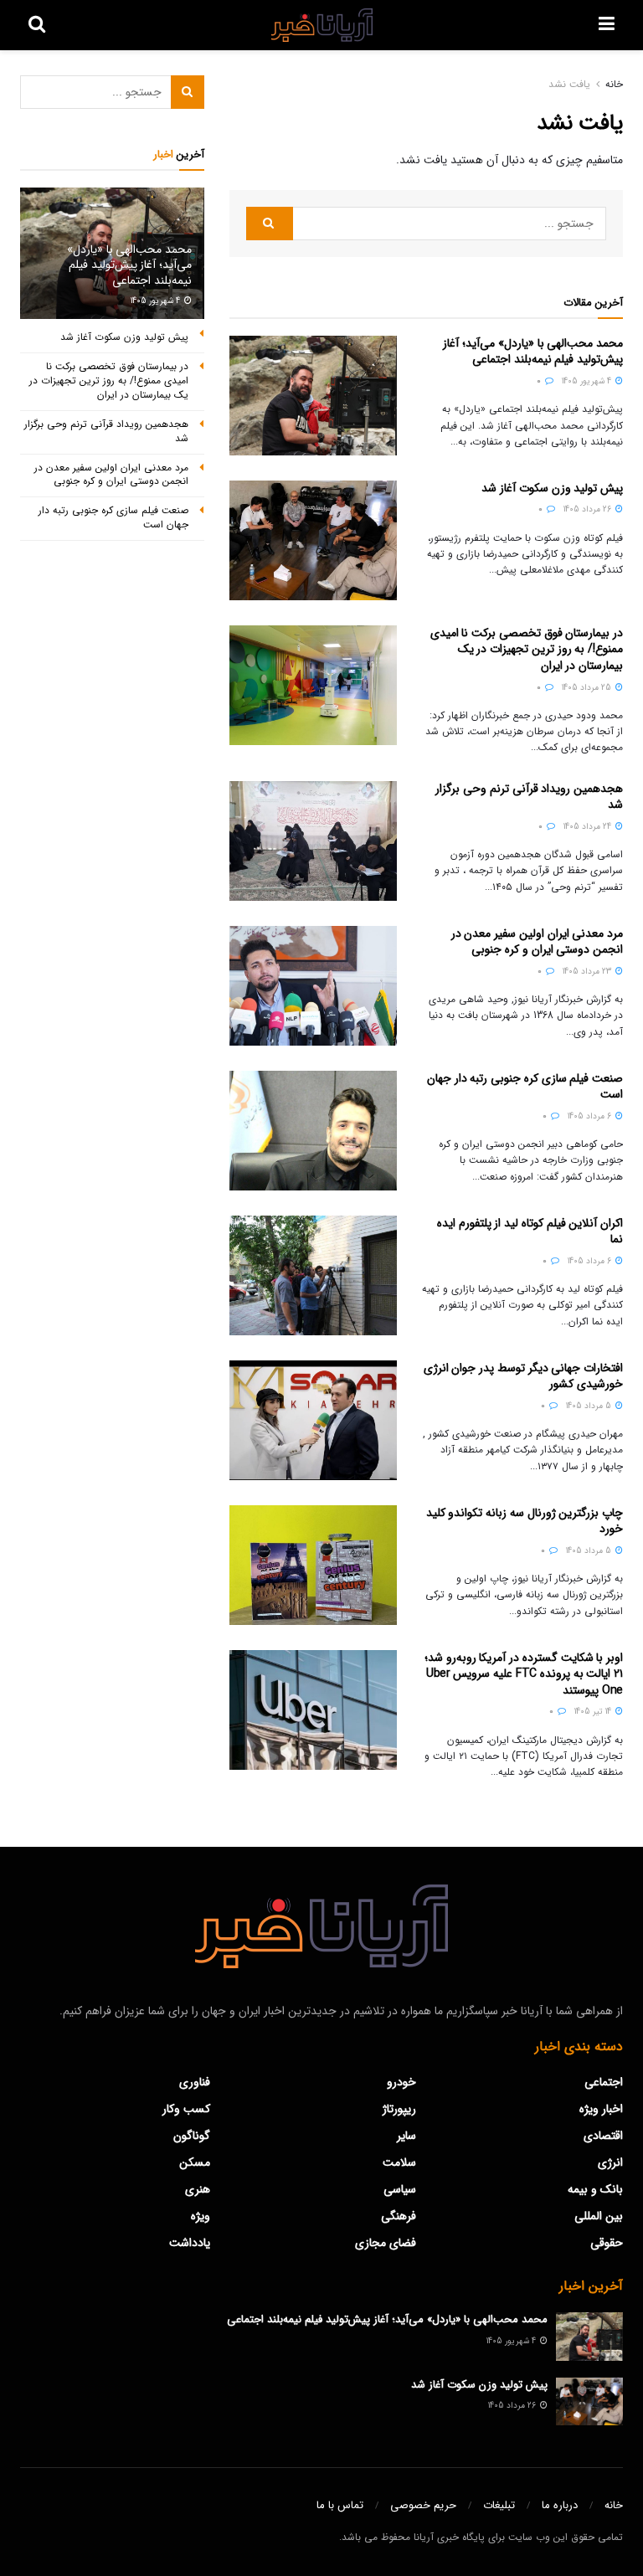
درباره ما (560, 2505)
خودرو (401, 2082)
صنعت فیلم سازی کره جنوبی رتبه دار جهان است (525, 1087)
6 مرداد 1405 (591, 1116)
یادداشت (190, 2243)
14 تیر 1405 (594, 1712)
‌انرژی (610, 2162)
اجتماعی (604, 2082)
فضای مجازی (386, 2243)
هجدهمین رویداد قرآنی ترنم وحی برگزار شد (529, 797)
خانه (614, 84)
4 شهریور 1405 (588, 381)
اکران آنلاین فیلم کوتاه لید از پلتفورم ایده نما (530, 1231)
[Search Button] (270, 224)
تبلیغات (499, 2505)
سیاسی (400, 2189)
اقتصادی (603, 2136)
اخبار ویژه (601, 2109)
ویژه (201, 2216)
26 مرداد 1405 (589, 509)
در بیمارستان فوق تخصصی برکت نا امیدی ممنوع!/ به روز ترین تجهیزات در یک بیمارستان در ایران (527, 649)
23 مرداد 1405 (588, 972)
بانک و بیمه (595, 2189)
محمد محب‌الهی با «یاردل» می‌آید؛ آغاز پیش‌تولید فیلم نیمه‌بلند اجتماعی (533, 352)
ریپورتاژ (399, 2109)
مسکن (195, 2162)
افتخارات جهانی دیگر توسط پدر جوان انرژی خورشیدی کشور (523, 1376)
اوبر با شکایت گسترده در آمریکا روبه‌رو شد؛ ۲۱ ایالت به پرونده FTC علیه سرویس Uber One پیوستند (524, 1674)
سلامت (399, 2162)
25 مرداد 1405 (588, 688)
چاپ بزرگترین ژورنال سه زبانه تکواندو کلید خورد (525, 1521)
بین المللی (599, 2216)
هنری (198, 2189)
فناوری (195, 2082)
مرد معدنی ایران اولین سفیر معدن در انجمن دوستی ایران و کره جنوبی (537, 942)
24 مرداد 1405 (589, 827)
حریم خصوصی (423, 2505)
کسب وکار (186, 2109)
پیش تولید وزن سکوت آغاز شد (552, 488)
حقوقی (607, 2243)
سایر (406, 2136)
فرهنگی (399, 2216)
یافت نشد (569, 84)
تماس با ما (340, 2505)
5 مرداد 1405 (590, 1406)
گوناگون (192, 2136)
